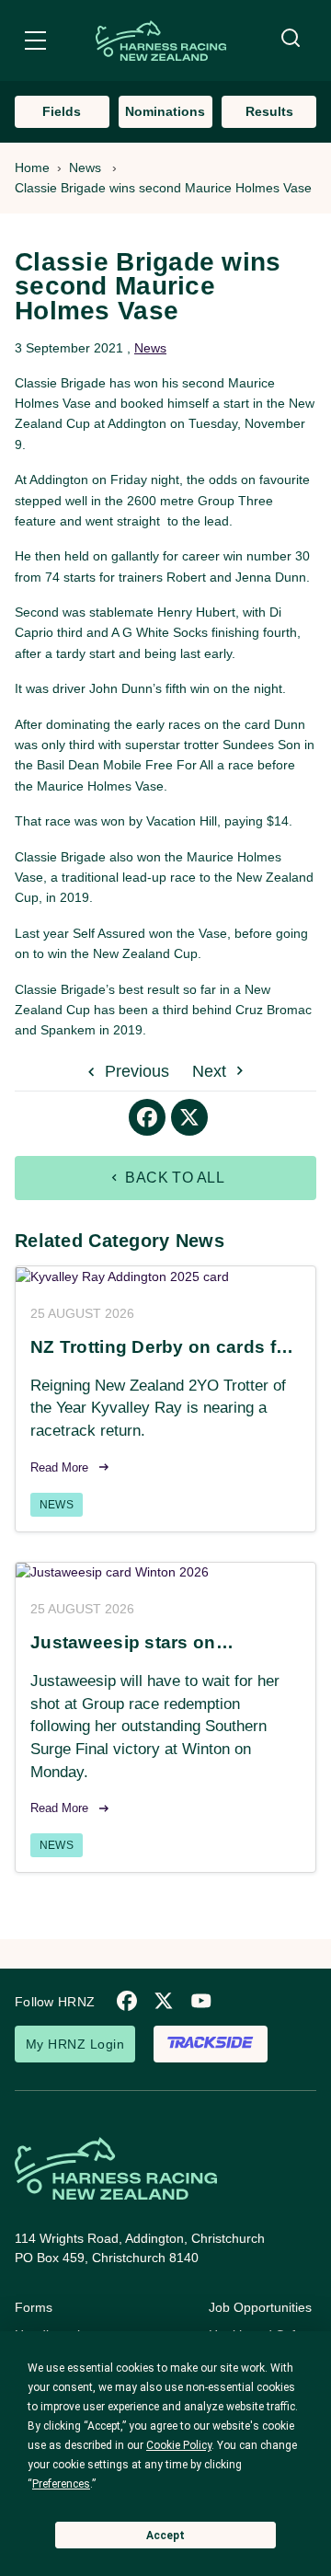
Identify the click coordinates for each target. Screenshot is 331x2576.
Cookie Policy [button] (179, 2445)
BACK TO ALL (173, 1178)
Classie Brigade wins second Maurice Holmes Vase (163, 188)
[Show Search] (291, 39)
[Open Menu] (35, 43)
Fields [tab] (62, 111)
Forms (34, 2307)
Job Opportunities (260, 2307)
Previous (135, 1071)
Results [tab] (269, 111)
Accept (165, 2536)
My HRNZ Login (75, 2044)
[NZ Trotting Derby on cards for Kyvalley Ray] (165, 1276)
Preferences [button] (61, 2484)
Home (32, 167)
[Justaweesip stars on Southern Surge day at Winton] (165, 1573)
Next (211, 1071)
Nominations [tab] (165, 111)
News (85, 167)
